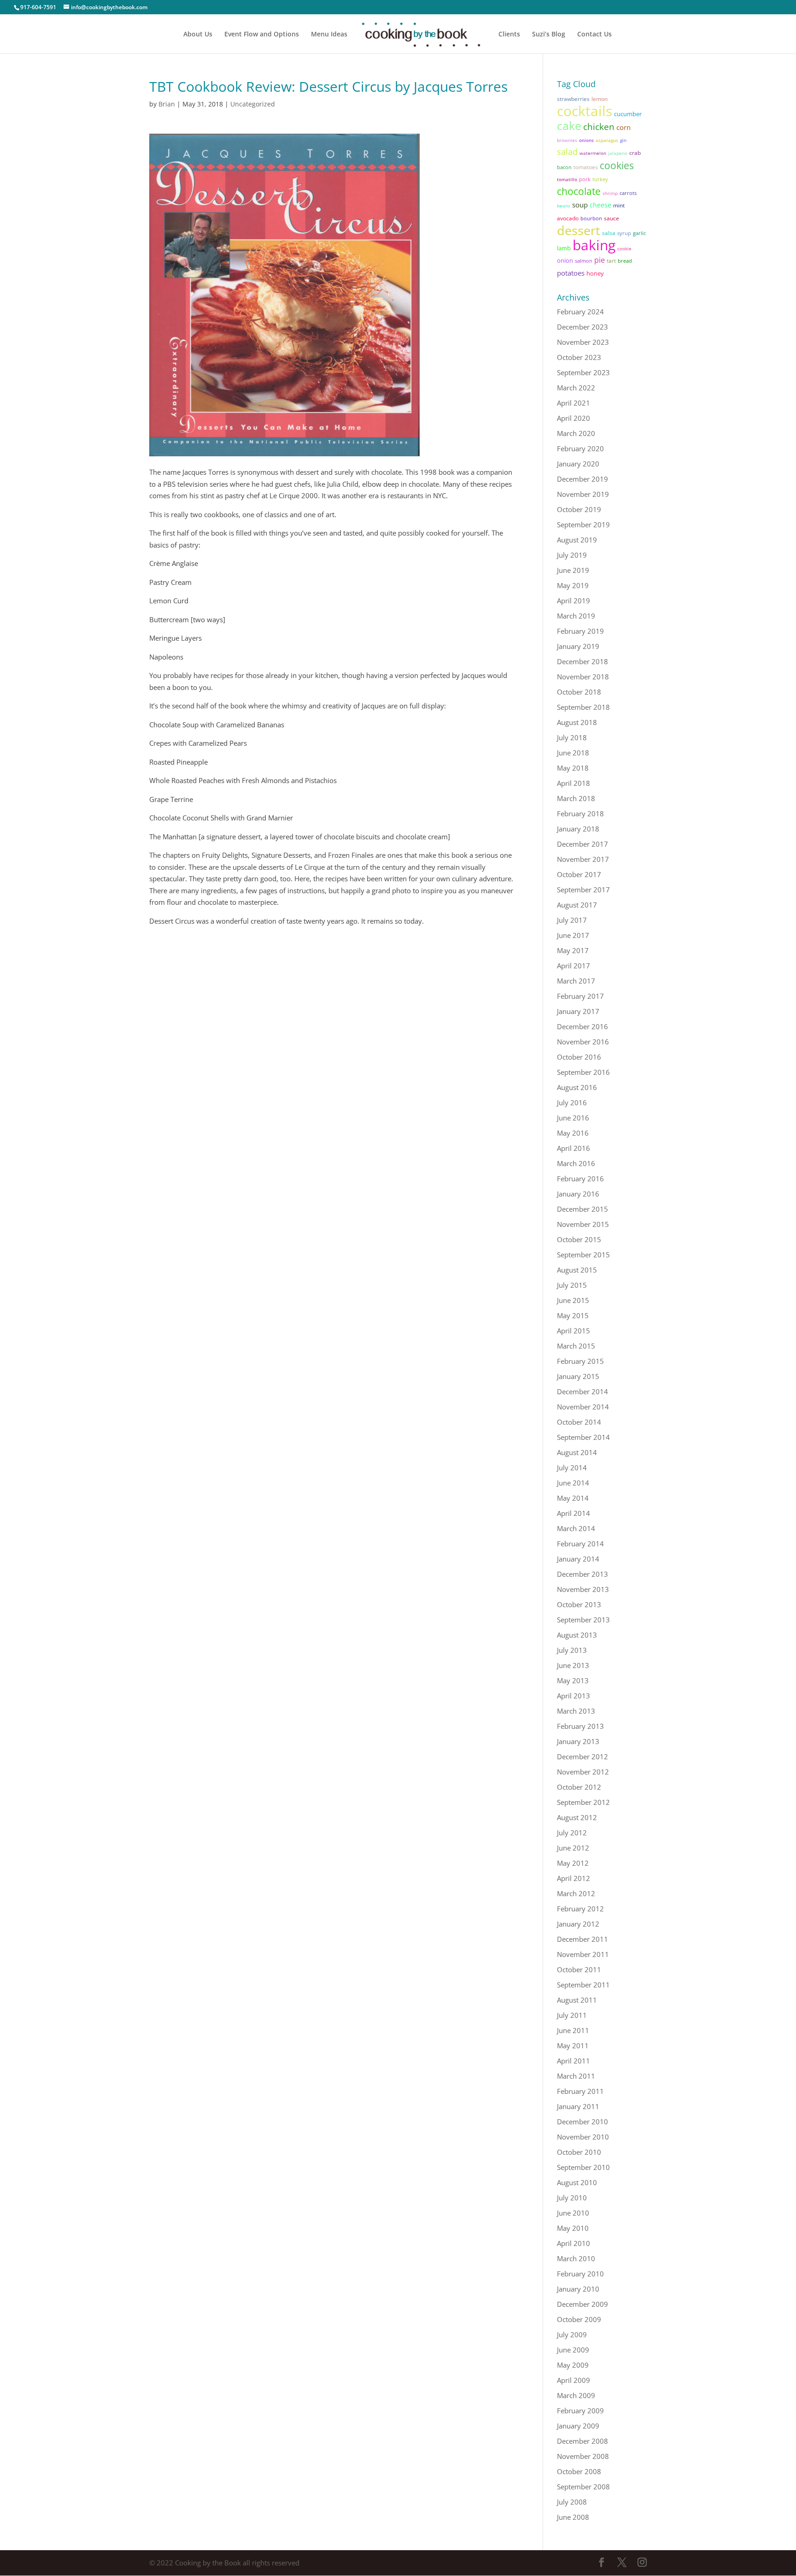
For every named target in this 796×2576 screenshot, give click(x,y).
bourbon (591, 218)
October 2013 (579, 1604)
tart (611, 261)
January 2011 (578, 2106)
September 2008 (583, 2487)
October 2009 (579, 2319)
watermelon (593, 153)
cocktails (585, 111)
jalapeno (618, 153)
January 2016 (578, 1194)
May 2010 (573, 2228)
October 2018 (579, 692)
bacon (564, 167)
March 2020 (576, 433)
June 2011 (573, 2030)
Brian (167, 104)
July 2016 (572, 1102)
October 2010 (579, 2152)
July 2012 (572, 1833)
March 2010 (576, 2258)
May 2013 (573, 1680)
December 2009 (582, 2304)
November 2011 (583, 1954)
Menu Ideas (329, 35)
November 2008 (583, 2456)
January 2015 (578, 1376)
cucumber (628, 114)
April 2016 (574, 1148)
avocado (568, 218)
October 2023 (579, 357)
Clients (509, 35)
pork (585, 179)
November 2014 (583, 1407)
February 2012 (580, 1909)
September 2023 (583, 372)
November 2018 (583, 677)
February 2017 (580, 996)
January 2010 (578, 2289)
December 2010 (582, 2122)
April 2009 (574, 2380)
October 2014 (579, 1422)
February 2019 (580, 631)
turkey (600, 179)
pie (600, 260)
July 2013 (572, 1650)
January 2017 (578, 1011)
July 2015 (572, 1285)
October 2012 (579, 1787)
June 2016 (573, 1118)
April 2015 (574, 1331)
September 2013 (583, 1620)
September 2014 (583, 1437)
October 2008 (579, 2471)
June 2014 (573, 1483)
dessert (579, 230)
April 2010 (574, 2243)
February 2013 (580, 1726)
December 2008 (582, 2441)
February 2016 (580, 1179)
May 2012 (573, 1863)
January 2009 (578, 2426)
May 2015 (573, 1315)
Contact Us (594, 35)
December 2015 (582, 1209)
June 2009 (573, 2350)
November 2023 (583, 342)
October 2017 (579, 874)
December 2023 (582, 327)
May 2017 (573, 950)
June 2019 (573, 570)
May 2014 (573, 1498)
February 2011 (580, 2091)
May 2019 (573, 585)
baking (594, 245)
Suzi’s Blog (549, 35)
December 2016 (582, 1026)
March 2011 (576, 2076)
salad (567, 152)
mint (619, 205)
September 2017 (583, 890)
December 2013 (582, 1574)
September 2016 (583, 1072)
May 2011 (573, 2045)
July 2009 (572, 2334)
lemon (600, 99)
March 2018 (576, 798)
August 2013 (577, 1635)
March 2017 (576, 981)
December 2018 (582, 661)
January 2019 (578, 646)
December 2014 (582, 1391)
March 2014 (576, 1528)
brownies (567, 140)
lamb (564, 248)
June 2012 (573, 1848)
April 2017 (574, 966)
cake (569, 125)
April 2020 (574, 418)
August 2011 (577, 2000)
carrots (628, 193)
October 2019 (579, 509)
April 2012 (574, 1878)
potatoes (571, 273)
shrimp (610, 193)
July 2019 (572, 555)
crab (635, 153)
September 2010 (583, 2167)
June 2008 (573, 2517)
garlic (639, 233)
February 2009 (580, 2411)
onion (565, 260)
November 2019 (583, 494)
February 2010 (580, 2274)
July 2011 (572, 2015)
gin (623, 140)
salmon (584, 261)
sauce (612, 218)
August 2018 (577, 722)
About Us (198, 35)
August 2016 (577, 1087)
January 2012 (578, 1924)
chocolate (579, 191)
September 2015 (583, 1255)
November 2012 (583, 1772)
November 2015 (583, 1224)
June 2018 (573, 753)
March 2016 (576, 1163)
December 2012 (582, 1757)
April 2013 (574, 1696)
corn (623, 127)
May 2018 (573, 768)
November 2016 (583, 1042)
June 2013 (573, 1665)
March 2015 (576, 1346)
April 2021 (574, 403)
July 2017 (572, 920)
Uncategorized (253, 104)
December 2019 (582, 479)
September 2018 (583, 707)
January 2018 (578, 829)
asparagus (607, 140)
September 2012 (583, 1802)
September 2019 (583, 525)
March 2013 (576, 1711)
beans (564, 206)
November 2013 (583, 1589)
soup (580, 205)
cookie (624, 248)
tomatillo (567, 179)
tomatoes (586, 167)
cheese (600, 205)
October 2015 (579, 1239)
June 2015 (573, 1300)
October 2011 (579, 1969)
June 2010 (573, 2213)
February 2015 (580, 1361)
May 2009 (573, 2365)
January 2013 (578, 1741)
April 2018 (574, 783)
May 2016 (573, 1133)
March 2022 (576, 388)
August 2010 (577, 2182)
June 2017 (573, 935)
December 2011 (582, 1939)
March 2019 (576, 616)
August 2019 (577, 540)
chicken (599, 127)
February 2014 (580, 1544)
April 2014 (574, 1513)
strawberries (573, 99)
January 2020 (578, 464)
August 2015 (577, 1270)
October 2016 (579, 1057)
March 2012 (576, 1893)
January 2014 (578, 1559)
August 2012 (577, 1817)
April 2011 (574, 2061)
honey (595, 273)
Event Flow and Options (262, 35)
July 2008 (572, 2502)
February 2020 (580, 448)
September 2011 (583, 1985)
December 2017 (582, 844)
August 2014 (577, 1452)
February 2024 (580, 312)
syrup (624, 233)
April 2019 (574, 601)
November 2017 (583, 859)
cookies (617, 165)
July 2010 (572, 2198)
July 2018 (572, 737)
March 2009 (576, 2395)
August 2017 (577, 905)
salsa (609, 233)
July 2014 (572, 1468)
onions (586, 140)
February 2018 (580, 813)
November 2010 (583, 2137)
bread (625, 261)
